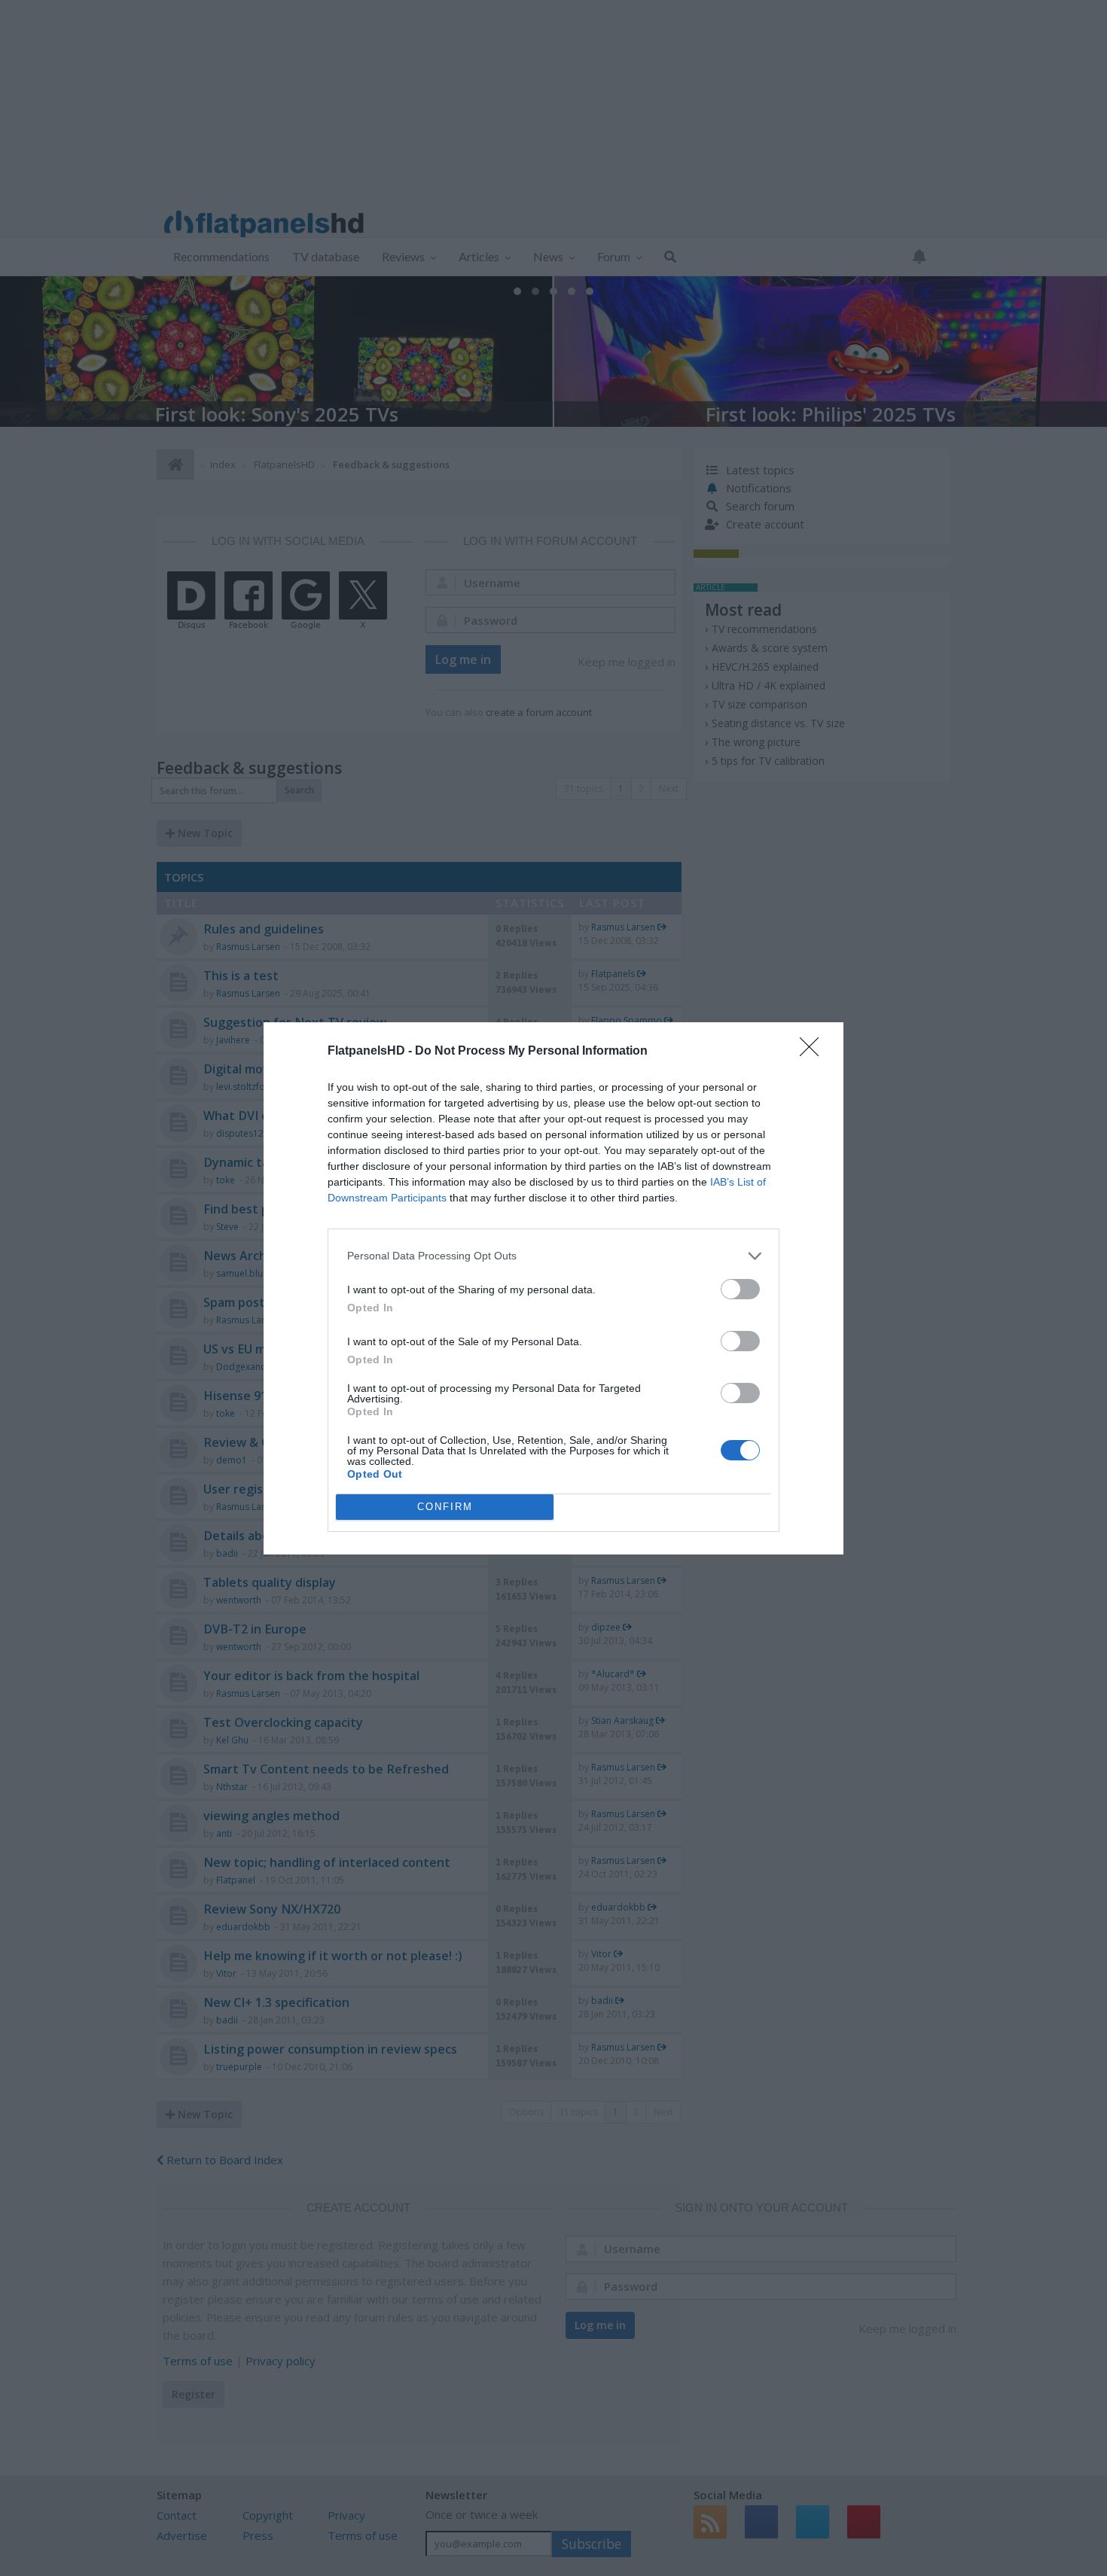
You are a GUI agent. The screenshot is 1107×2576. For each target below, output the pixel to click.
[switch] (740, 1289)
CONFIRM (445, 1507)
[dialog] (553, 1288)
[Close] (814, 1052)
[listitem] (553, 1256)
